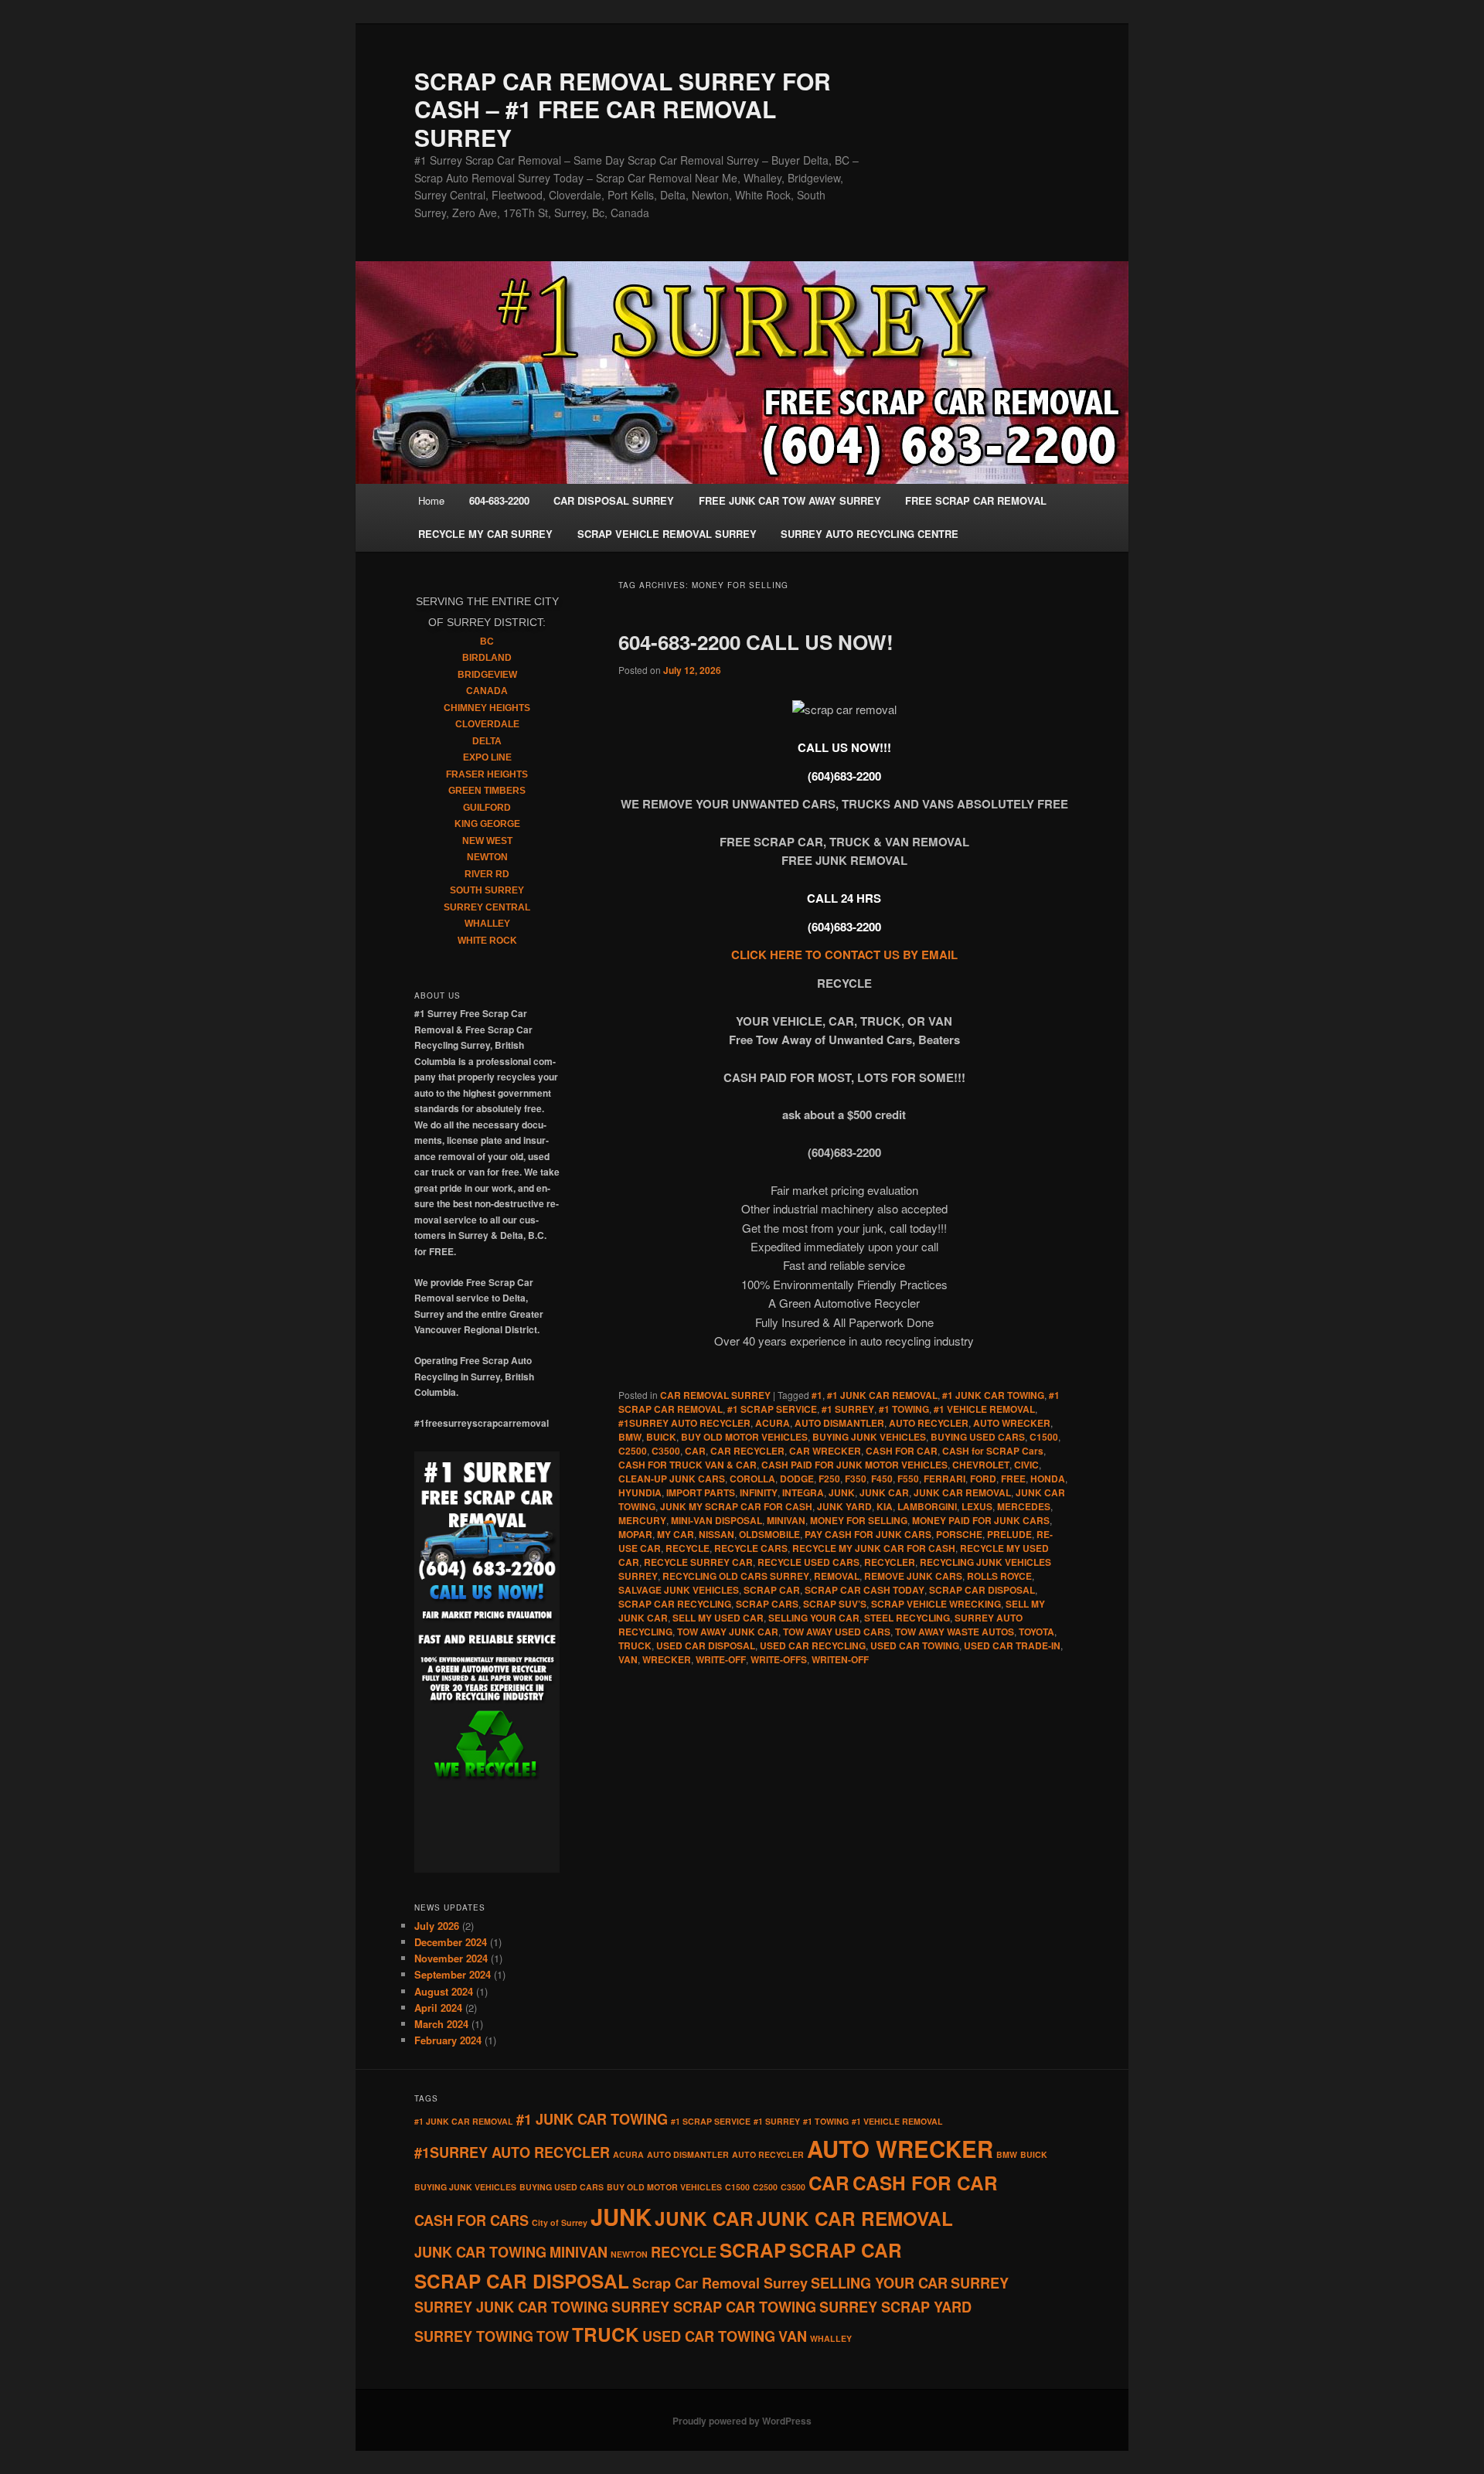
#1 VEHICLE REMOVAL (984, 1409)
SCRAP (753, 2250)
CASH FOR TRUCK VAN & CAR (688, 1465)
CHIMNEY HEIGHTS (487, 708)
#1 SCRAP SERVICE (772, 1409)
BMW (630, 1437)
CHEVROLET (981, 1465)
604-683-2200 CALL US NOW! (756, 642)
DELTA (487, 741)
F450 (882, 1479)
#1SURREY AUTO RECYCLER (684, 1423)
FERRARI (945, 1479)
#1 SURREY (848, 1409)
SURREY (980, 2283)
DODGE (797, 1479)
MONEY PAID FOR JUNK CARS (981, 1520)
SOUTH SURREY (487, 890)
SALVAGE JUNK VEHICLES (679, 1590)
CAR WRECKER (825, 1451)
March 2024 (441, 2024)
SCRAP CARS (767, 1604)
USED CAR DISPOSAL (706, 1645)
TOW (553, 2336)
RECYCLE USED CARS (808, 1562)
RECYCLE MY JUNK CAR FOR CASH (874, 1548)
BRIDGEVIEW (487, 675)
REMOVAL (837, 1576)
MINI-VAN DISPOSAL (716, 1520)
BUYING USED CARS (978, 1437)
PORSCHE (959, 1534)
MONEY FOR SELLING (859, 1520)
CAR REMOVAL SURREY (715, 1395)
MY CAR (676, 1534)
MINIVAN (786, 1520)
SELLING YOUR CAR (814, 1618)
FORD (983, 1479)
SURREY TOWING (474, 2336)
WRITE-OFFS (779, 1659)
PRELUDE (1009, 1534)
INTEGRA (803, 1492)
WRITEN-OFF (840, 1659)
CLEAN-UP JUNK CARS (672, 1479)
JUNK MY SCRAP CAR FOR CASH (736, 1506)
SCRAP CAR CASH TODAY (865, 1590)
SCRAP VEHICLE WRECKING (936, 1604)
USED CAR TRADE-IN (1012, 1645)
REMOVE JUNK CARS (913, 1576)
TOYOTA (1036, 1632)
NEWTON (487, 857)
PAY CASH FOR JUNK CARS (868, 1534)
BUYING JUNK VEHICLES (869, 1437)
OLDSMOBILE (769, 1534)
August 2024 (444, 1991)
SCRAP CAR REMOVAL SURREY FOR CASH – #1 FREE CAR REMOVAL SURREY (623, 109)
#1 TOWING (904, 1409)
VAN (628, 1659)
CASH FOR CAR (902, 1451)
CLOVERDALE (487, 724)
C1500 (1044, 1437)
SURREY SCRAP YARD (895, 2307)
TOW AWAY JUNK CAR (728, 1632)
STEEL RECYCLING (907, 1618)
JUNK (842, 1492)
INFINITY (759, 1492)
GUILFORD (487, 808)
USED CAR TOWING (915, 1645)
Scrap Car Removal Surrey (720, 2283)
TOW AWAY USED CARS (837, 1632)
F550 (908, 1479)
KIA (885, 1506)
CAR (695, 1451)
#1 (817, 1395)
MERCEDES (1024, 1506)
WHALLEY (487, 924)
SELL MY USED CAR (718, 1618)
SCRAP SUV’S (835, 1604)
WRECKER (667, 1659)
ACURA (773, 1423)
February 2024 (448, 2040)
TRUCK (635, 1645)
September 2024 (453, 1974)
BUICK (661, 1437)
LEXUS (977, 1506)
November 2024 (451, 1958)
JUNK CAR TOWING (480, 2252)
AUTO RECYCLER (929, 1423)
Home (431, 500)
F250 (829, 1479)
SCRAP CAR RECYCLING (675, 1604)
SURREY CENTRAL (487, 907)
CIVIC (1026, 1465)
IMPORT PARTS (701, 1492)
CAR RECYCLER (747, 1451)
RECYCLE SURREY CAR (698, 1562)
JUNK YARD (844, 1506)
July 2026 (437, 1926)
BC (487, 641)
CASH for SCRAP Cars (993, 1451)
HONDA (1048, 1479)
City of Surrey (560, 2222)
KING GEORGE (487, 824)
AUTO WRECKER (1012, 1423)
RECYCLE (688, 1548)
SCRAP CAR (772, 1590)
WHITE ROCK (487, 941)
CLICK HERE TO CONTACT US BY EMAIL (844, 955)
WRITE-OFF (721, 1659)
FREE (1013, 1479)
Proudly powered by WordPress (742, 2421)
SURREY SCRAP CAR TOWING (714, 2307)
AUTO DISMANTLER (839, 1423)
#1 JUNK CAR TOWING (993, 1395)
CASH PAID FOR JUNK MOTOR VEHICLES (854, 1465)
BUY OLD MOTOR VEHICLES (744, 1437)
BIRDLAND (487, 658)
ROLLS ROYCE (999, 1576)
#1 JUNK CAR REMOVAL (882, 1395)
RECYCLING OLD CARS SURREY (736, 1576)
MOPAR (635, 1534)
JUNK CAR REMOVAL (962, 1492)
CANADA (487, 691)
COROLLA (752, 1479)
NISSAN (716, 1534)
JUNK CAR (884, 1492)
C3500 (666, 1451)
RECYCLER (890, 1562)
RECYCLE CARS (751, 1548)
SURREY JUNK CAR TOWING (511, 2307)
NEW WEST (487, 841)
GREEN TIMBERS (487, 791)
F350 (856, 1479)
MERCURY (642, 1520)
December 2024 (451, 1942)
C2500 (633, 1451)
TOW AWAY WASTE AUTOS (955, 1632)
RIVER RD (487, 874)
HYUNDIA (640, 1492)
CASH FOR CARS (471, 2220)
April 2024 (438, 2008)
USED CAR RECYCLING (813, 1645)
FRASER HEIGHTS (487, 774)
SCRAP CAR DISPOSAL (982, 1590)
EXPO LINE (487, 757)
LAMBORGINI (927, 1506)
